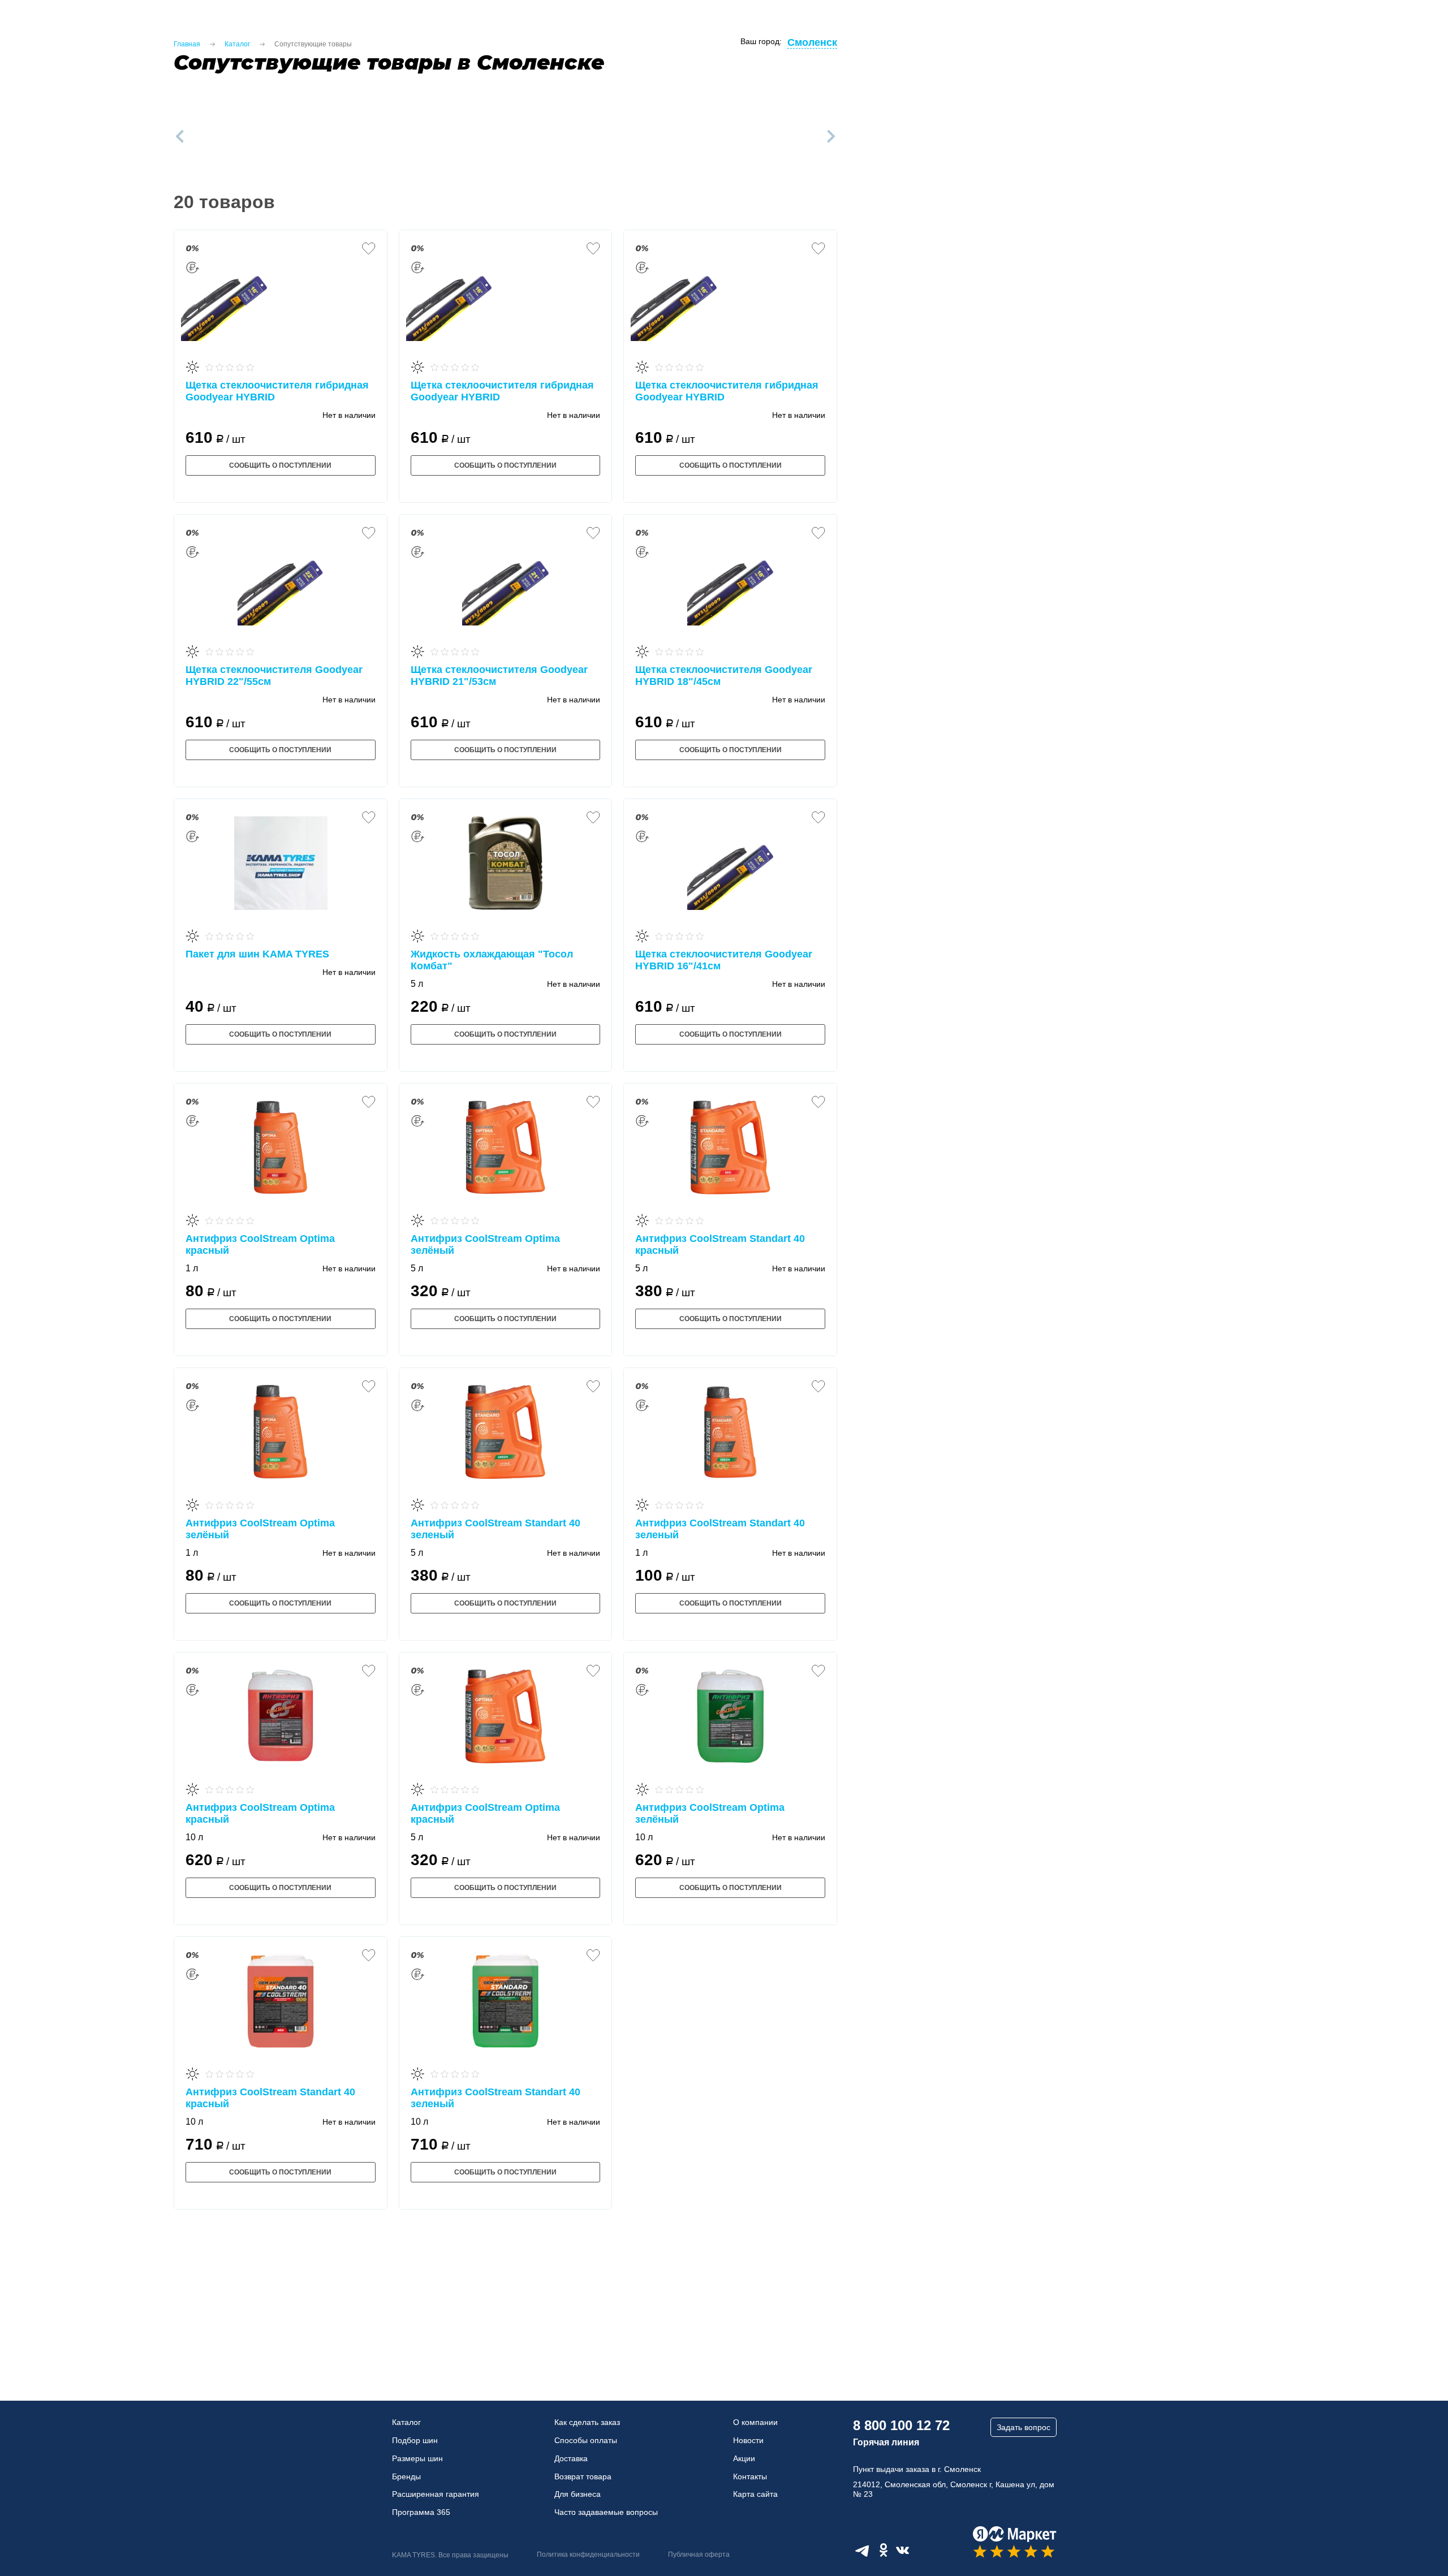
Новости (748, 2440)
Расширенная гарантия (436, 2494)
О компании (755, 2422)
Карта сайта (755, 2494)
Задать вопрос (1023, 2427)
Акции (744, 2458)
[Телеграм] (862, 2550)
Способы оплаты (586, 2440)
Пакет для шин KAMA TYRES (257, 954)
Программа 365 (421, 2512)
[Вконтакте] (902, 2550)
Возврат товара (583, 2476)
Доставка (571, 2458)
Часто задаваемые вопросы (606, 2512)
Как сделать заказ (587, 2422)
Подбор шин (415, 2440)
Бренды (406, 2476)
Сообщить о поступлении (280, 465)
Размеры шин (417, 2458)
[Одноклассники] (884, 2550)
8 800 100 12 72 (901, 2425)
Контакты (750, 2476)
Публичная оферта (699, 2555)
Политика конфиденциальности (588, 2555)
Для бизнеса (578, 2494)
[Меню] (22, 28)
